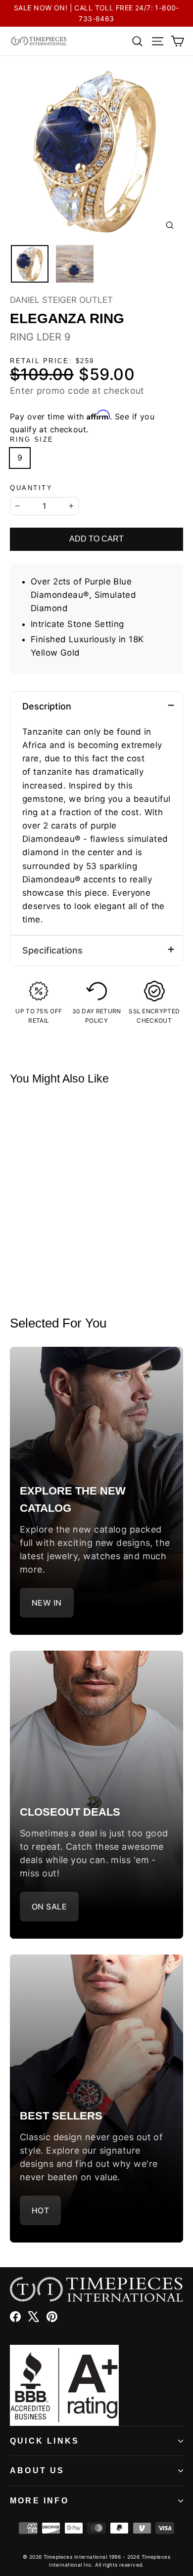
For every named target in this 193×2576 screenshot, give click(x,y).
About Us (37, 2471)
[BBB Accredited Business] (96, 2385)
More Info (39, 2501)
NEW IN (47, 1603)
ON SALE (49, 1907)
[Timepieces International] (39, 41)
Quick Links (45, 2441)
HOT (40, 2210)
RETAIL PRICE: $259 (52, 361)
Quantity (31, 488)
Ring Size (32, 439)
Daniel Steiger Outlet (61, 300)
